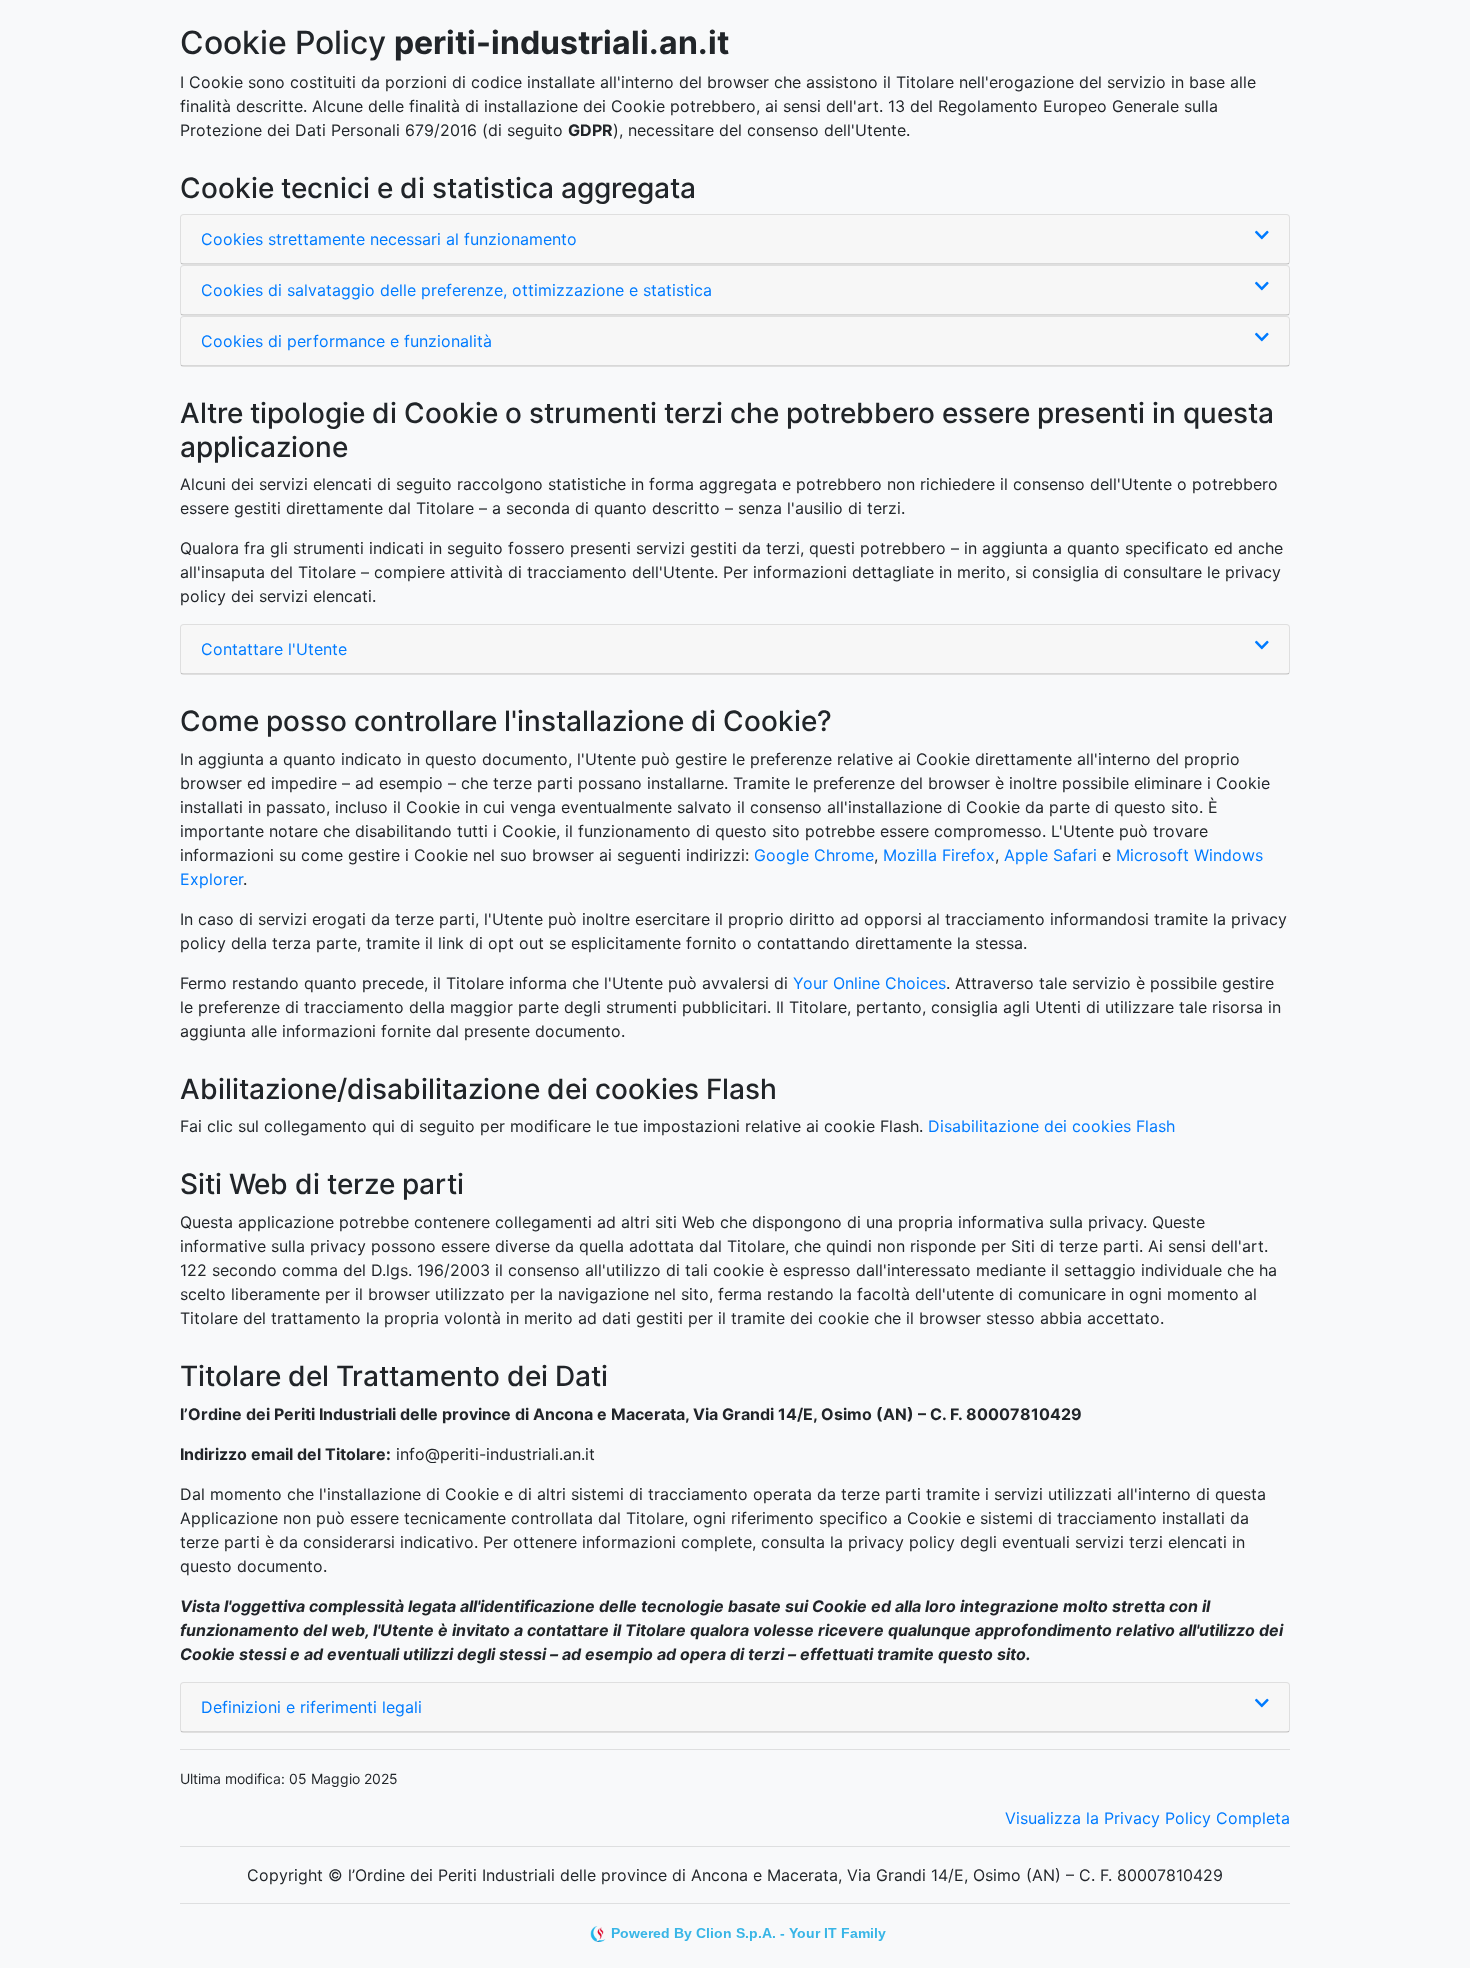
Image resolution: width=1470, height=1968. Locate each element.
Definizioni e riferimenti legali (311, 1707)
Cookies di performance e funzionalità (346, 341)
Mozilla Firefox (939, 855)
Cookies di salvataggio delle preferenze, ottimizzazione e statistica (456, 290)
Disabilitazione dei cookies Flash (1051, 1126)
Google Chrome (814, 855)
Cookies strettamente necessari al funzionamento (389, 239)
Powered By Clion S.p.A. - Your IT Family (748, 1933)
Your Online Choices (869, 983)
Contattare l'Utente (274, 649)
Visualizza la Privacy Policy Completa (1147, 1818)
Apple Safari (1050, 855)
